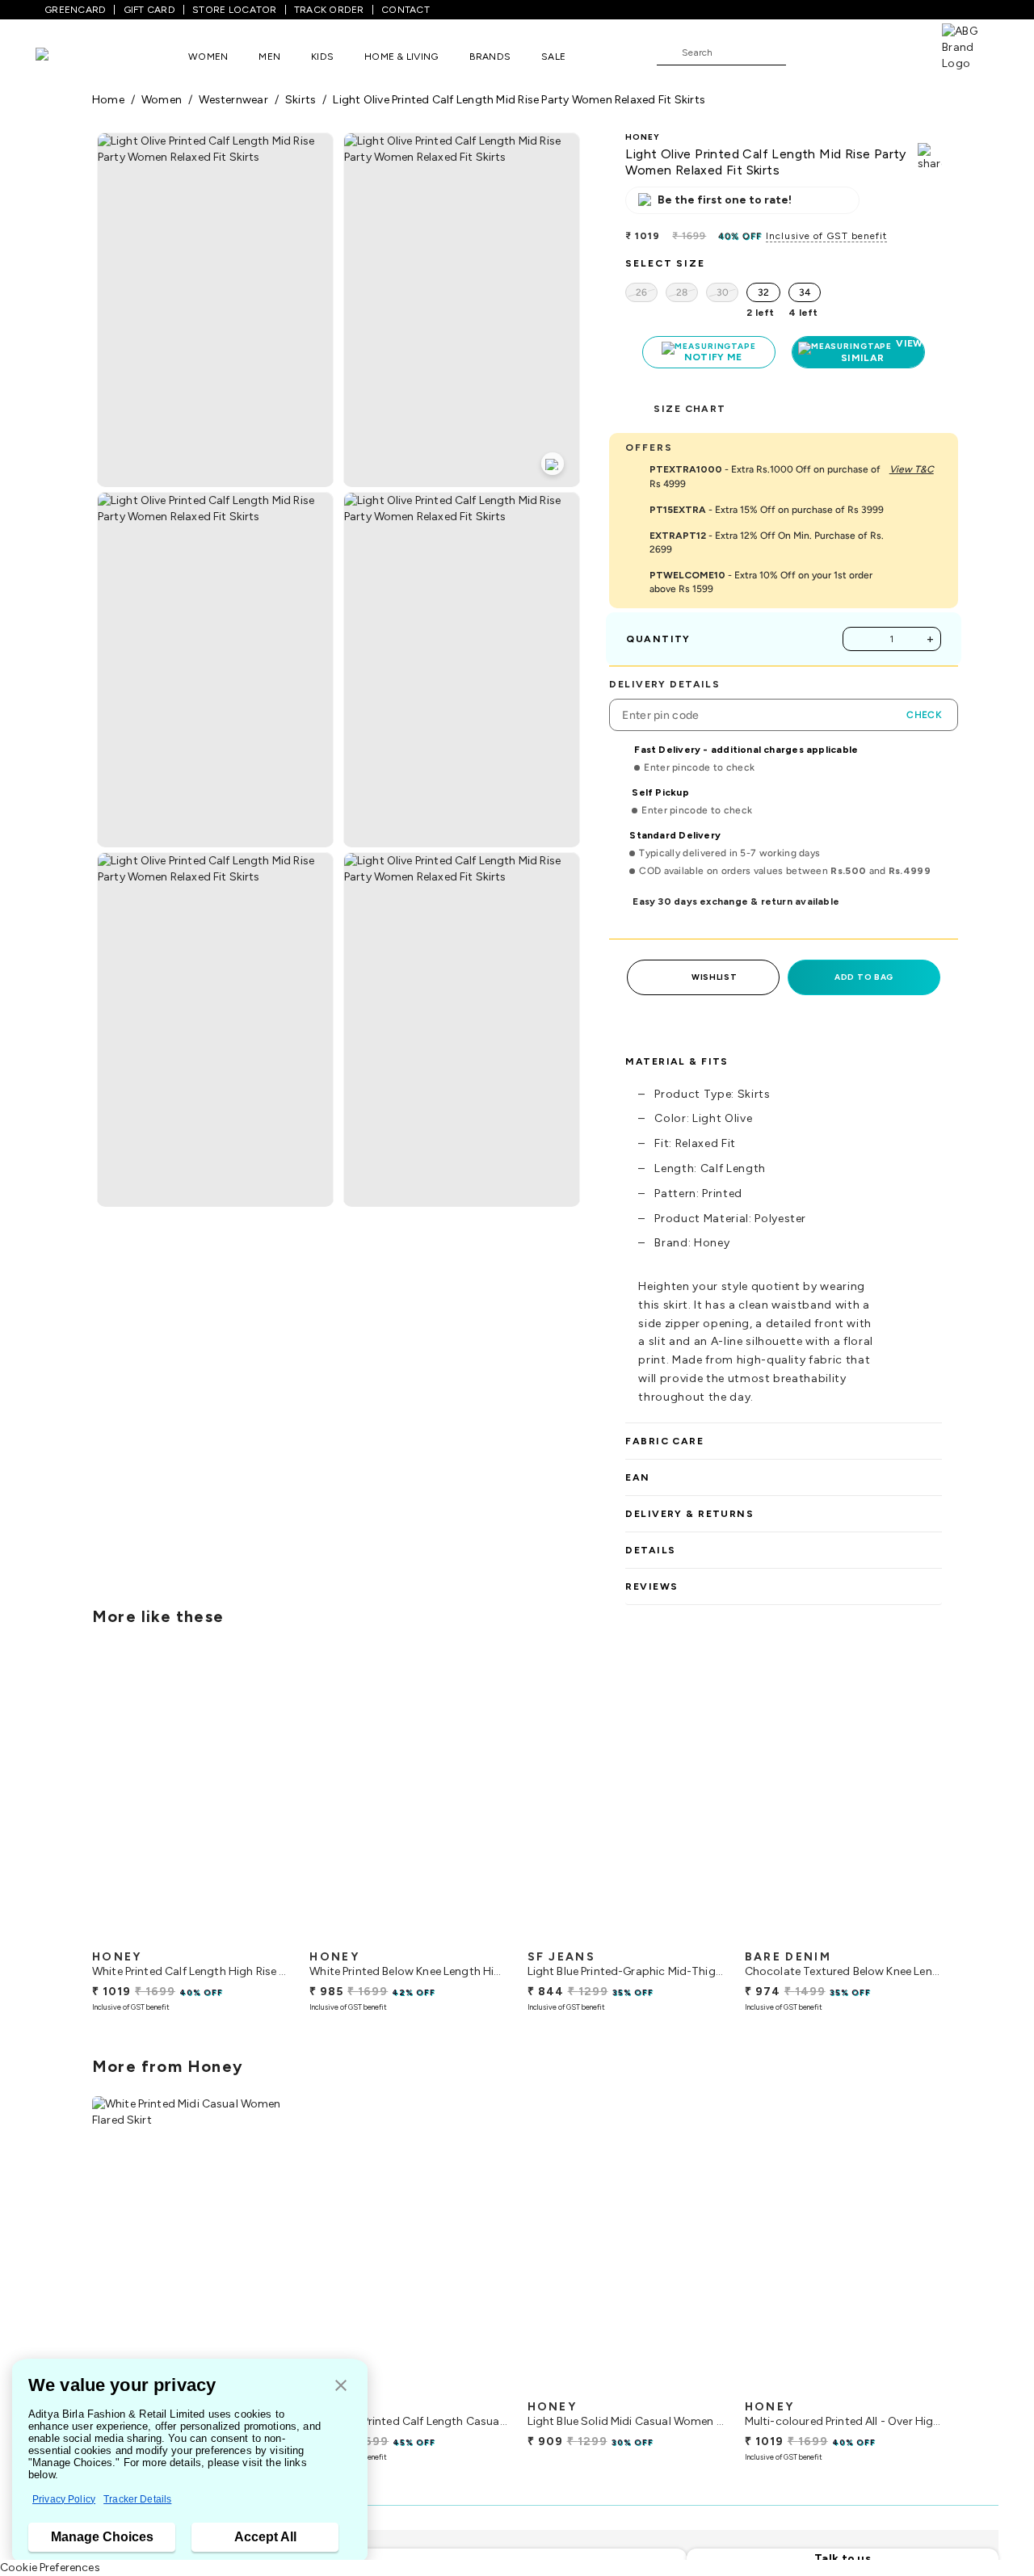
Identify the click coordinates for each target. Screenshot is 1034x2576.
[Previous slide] (92, 1801)
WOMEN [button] (208, 57)
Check (924, 715)
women (162, 100)
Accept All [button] (265, 2537)
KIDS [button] (322, 57)
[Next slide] (942, 1801)
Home (108, 100)
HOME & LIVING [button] (401, 57)
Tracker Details (137, 2499)
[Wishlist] (806, 53)
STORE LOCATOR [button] (234, 10)
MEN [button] (269, 57)
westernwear (233, 100)
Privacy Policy (64, 2499)
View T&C (912, 469)
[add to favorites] (263, 1935)
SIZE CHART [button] (689, 409)
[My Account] (851, 52)
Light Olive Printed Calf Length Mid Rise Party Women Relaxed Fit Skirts (519, 100)
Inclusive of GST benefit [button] (826, 236)
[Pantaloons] (66, 56)
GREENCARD (75, 10)
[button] (341, 2387)
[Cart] (896, 52)
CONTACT (406, 10)
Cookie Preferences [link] (50, 2568)
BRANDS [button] (490, 57)
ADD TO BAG (864, 977)
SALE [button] (553, 57)
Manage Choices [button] (102, 2537)
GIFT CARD (149, 10)
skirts (301, 100)
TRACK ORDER (329, 10)
